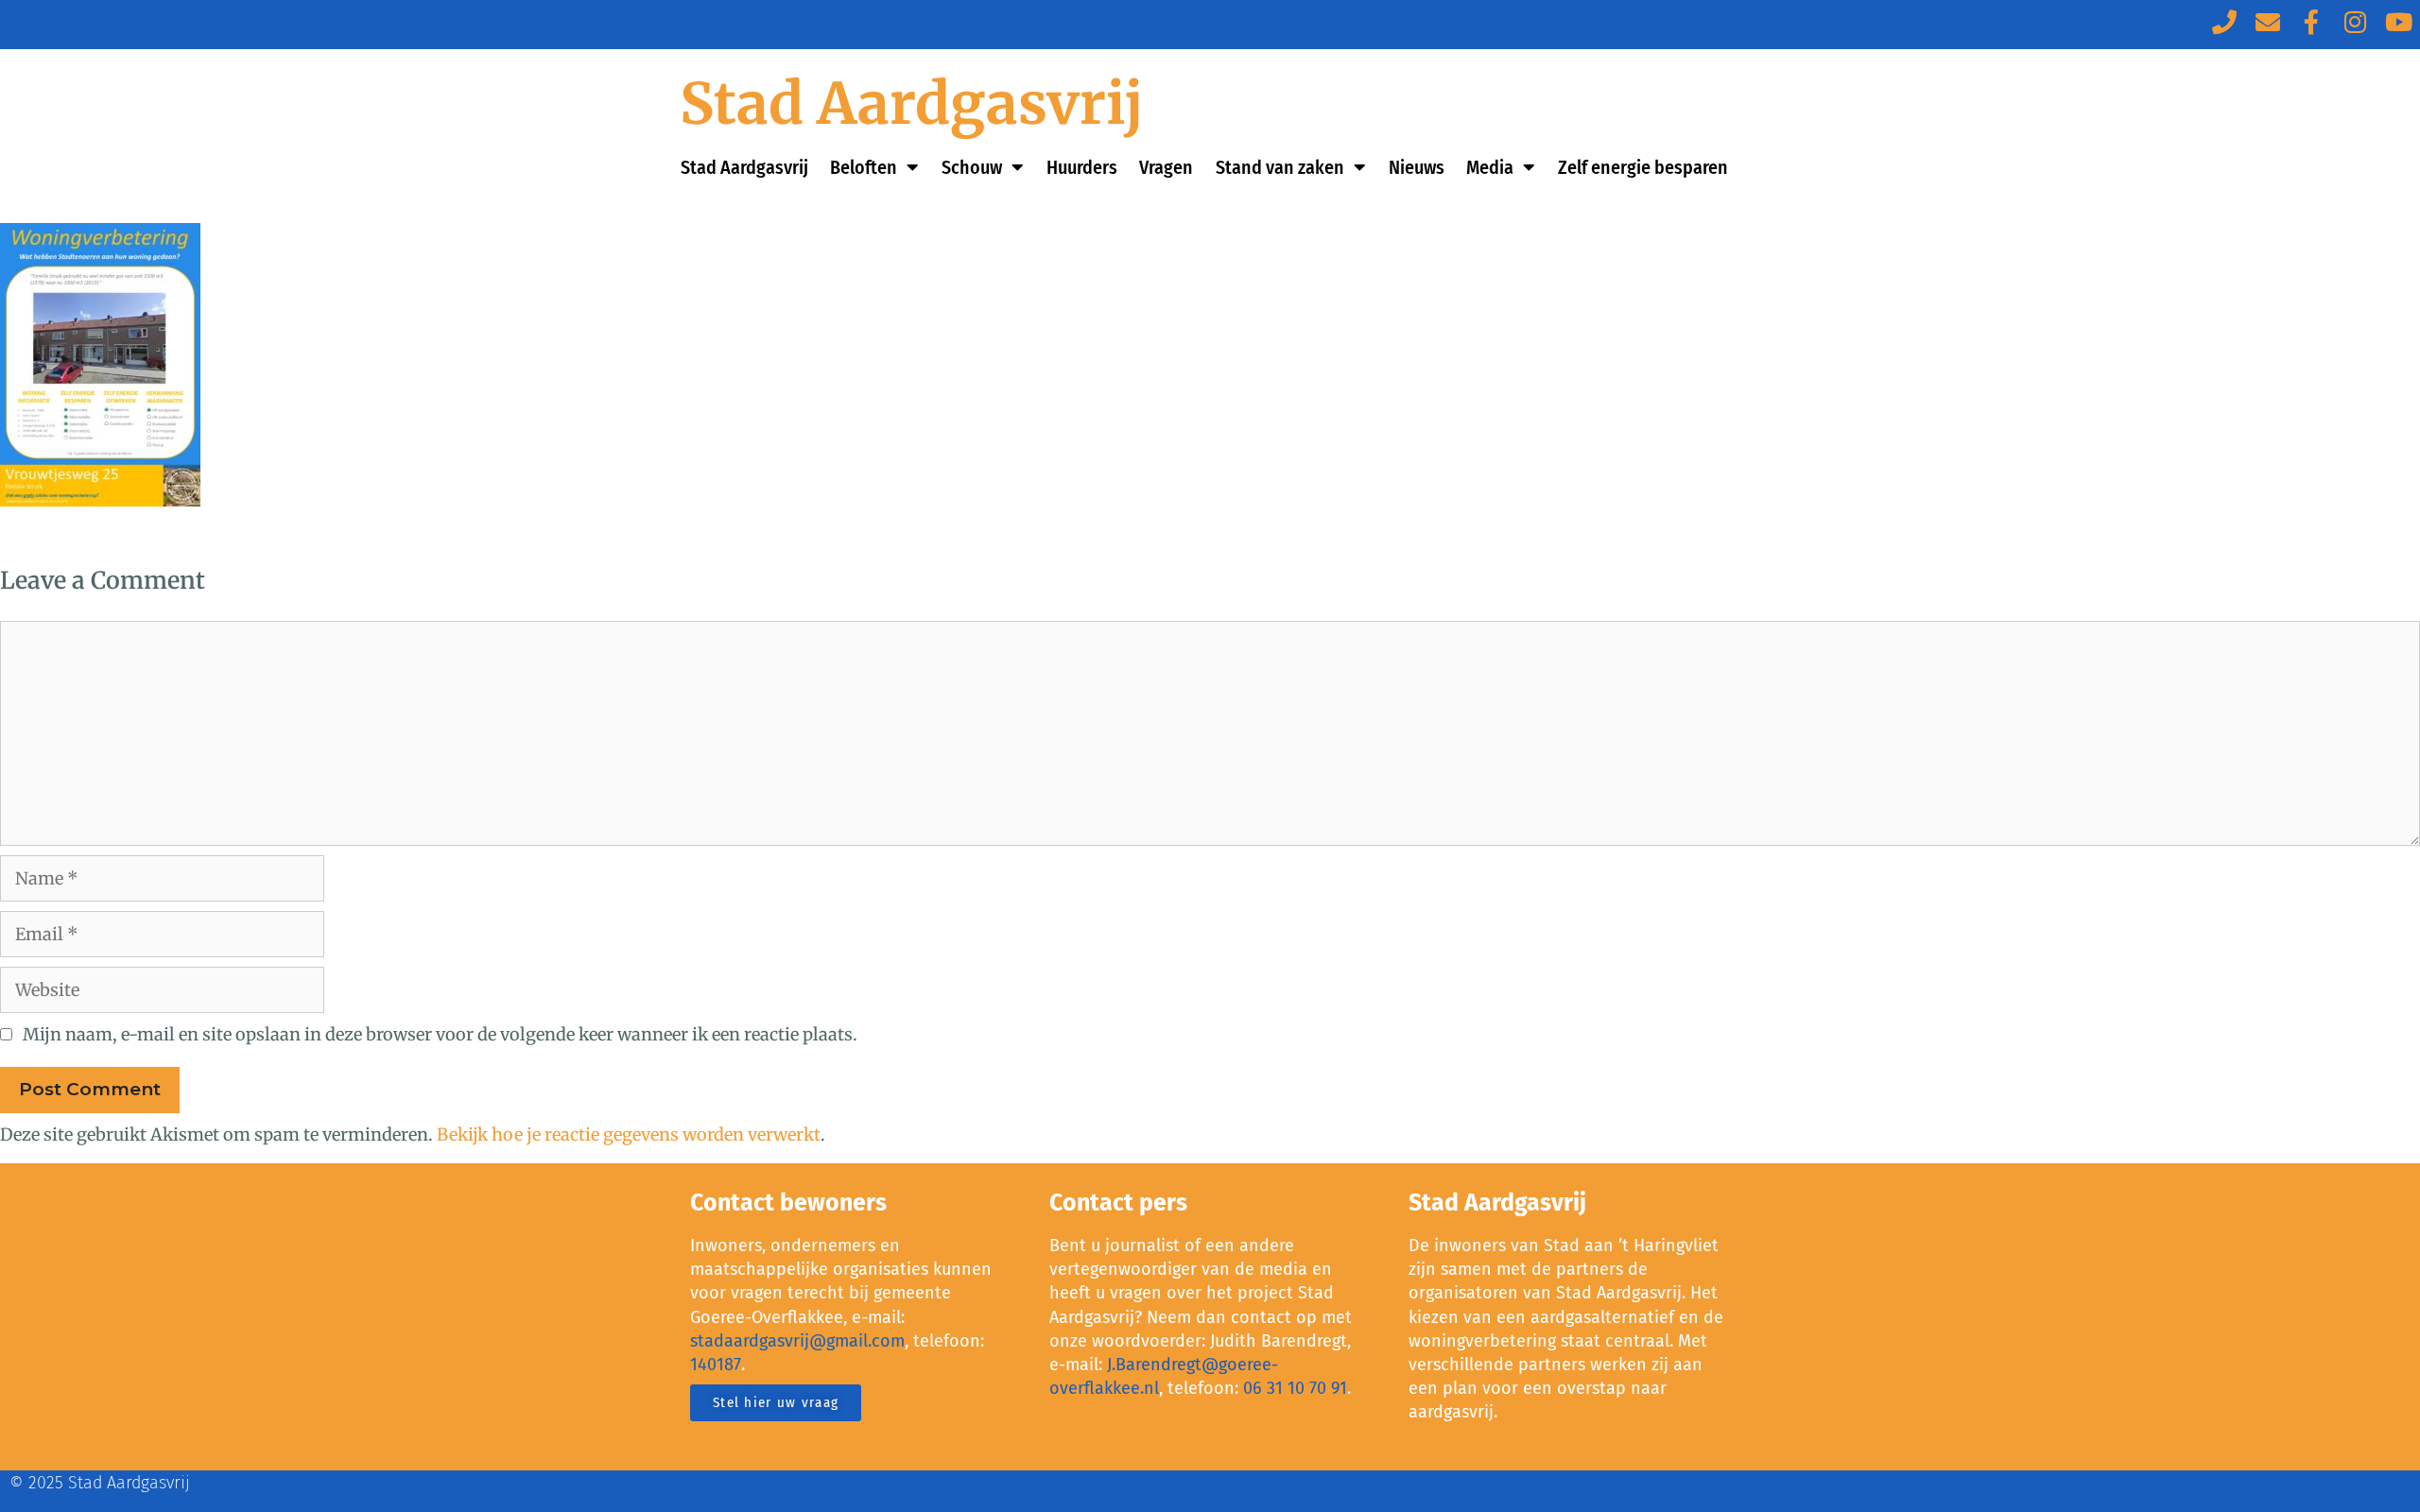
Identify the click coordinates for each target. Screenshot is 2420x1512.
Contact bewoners (788, 1203)
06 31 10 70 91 (1295, 1388)
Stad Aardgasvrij (912, 103)
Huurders (1082, 167)
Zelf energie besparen (1643, 167)
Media (1490, 167)
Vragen (1166, 167)
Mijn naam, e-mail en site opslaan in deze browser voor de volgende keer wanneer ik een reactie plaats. (440, 1034)
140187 (716, 1365)
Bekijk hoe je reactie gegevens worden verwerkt (629, 1134)
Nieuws (1417, 167)
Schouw (972, 167)
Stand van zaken (1280, 167)
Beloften (864, 167)
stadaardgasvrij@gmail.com (797, 1341)
